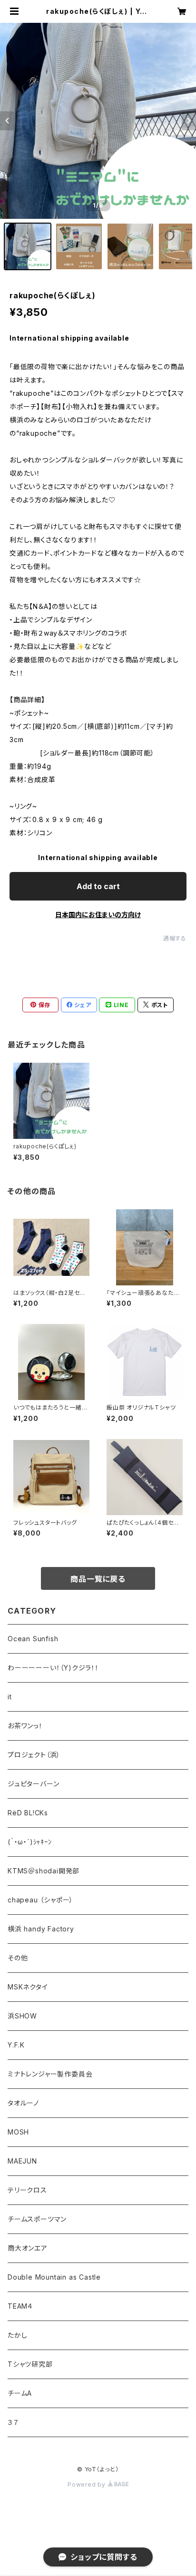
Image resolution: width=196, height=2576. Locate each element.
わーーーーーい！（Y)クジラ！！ (53, 1668)
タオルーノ (23, 2103)
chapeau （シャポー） (40, 1900)
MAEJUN (22, 2161)
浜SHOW (22, 2016)
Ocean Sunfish (33, 1639)
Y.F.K (16, 2045)
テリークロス (27, 2190)
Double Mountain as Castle (54, 2277)
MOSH (18, 2132)
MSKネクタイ (28, 1987)
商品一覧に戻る (98, 1579)
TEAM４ (20, 2306)
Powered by (88, 2484)
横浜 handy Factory (41, 1929)
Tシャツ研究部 (30, 2364)
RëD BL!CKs (28, 1813)
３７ (13, 2422)
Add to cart (98, 886)
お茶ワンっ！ (25, 1726)
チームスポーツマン (37, 2219)
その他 (18, 1958)
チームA (20, 2393)
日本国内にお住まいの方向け (98, 915)
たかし (17, 2335)
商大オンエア (28, 2248)
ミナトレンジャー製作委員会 (50, 2074)
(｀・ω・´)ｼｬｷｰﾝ (30, 1842)
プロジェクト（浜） (34, 1755)
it (10, 1697)
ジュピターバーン (33, 1784)
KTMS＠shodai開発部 (44, 1871)
